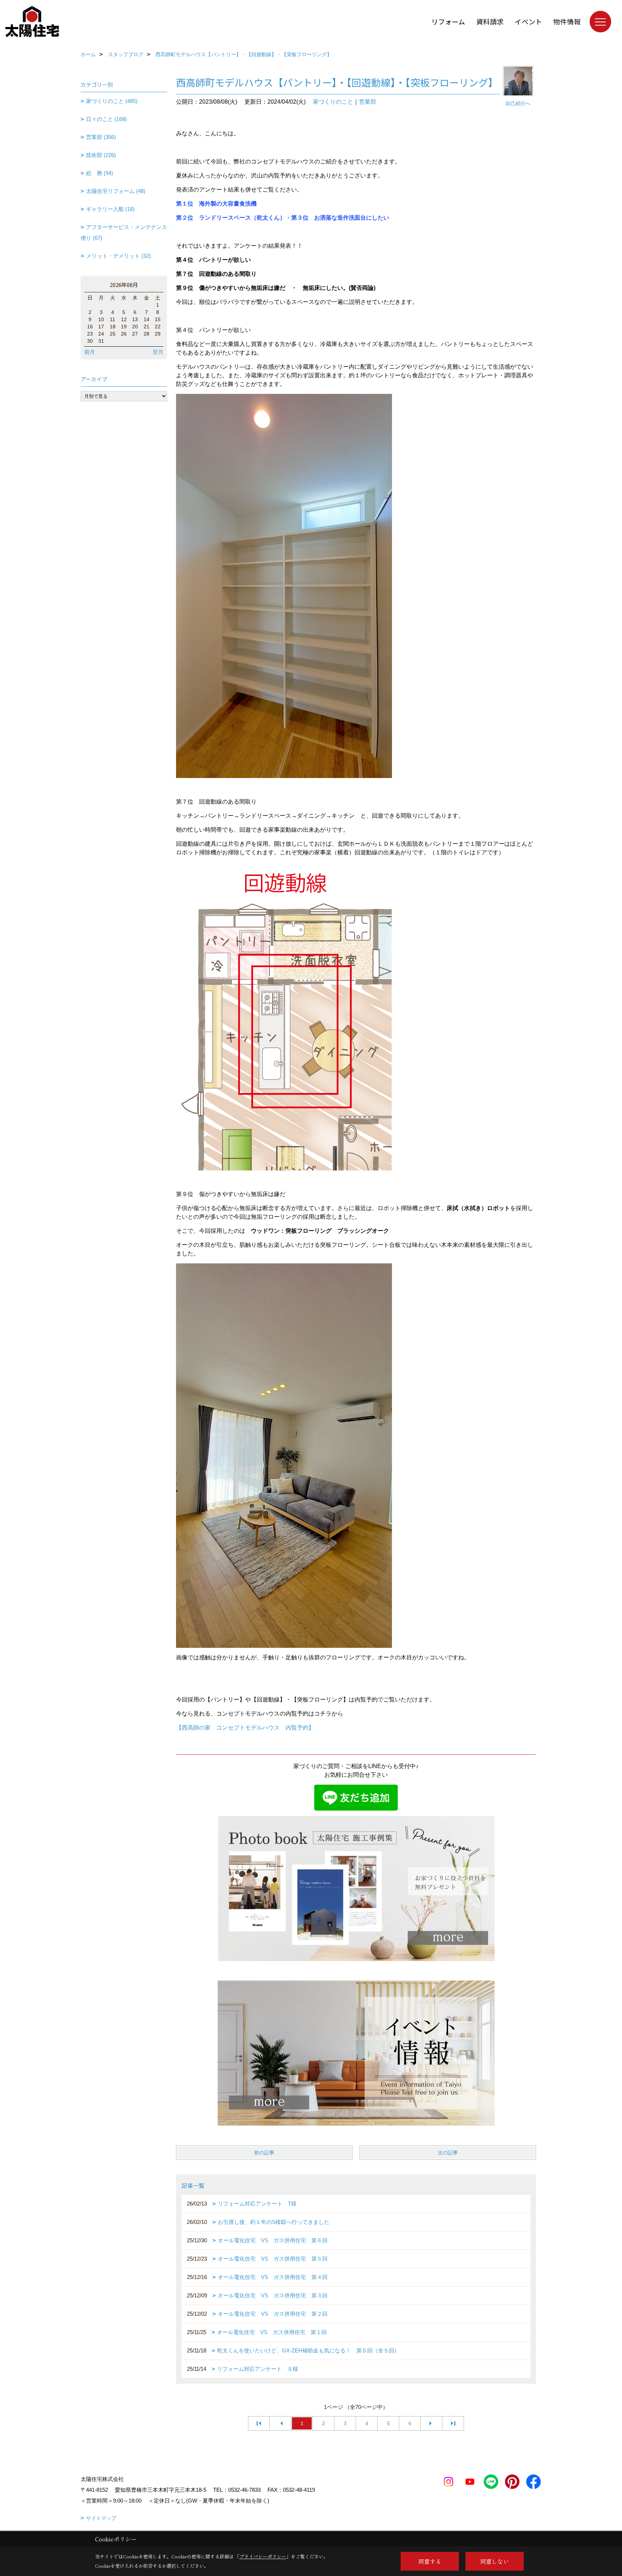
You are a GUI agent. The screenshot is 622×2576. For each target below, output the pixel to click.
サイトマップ (101, 2518)
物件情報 (567, 21)
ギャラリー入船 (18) (110, 209)
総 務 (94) (100, 173)
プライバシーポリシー (263, 2556)
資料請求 (490, 21)
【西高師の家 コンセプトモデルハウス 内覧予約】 (245, 1728)
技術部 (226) (101, 155)
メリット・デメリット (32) (118, 256)
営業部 (368, 102)
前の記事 (264, 2153)
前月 (90, 352)
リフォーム (448, 21)
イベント (528, 21)
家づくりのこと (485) (112, 101)
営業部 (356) (101, 137)
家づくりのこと (333, 102)
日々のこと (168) (106, 119)
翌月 (158, 352)
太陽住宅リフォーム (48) (116, 191)
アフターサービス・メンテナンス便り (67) (124, 232)
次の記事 (448, 2153)
